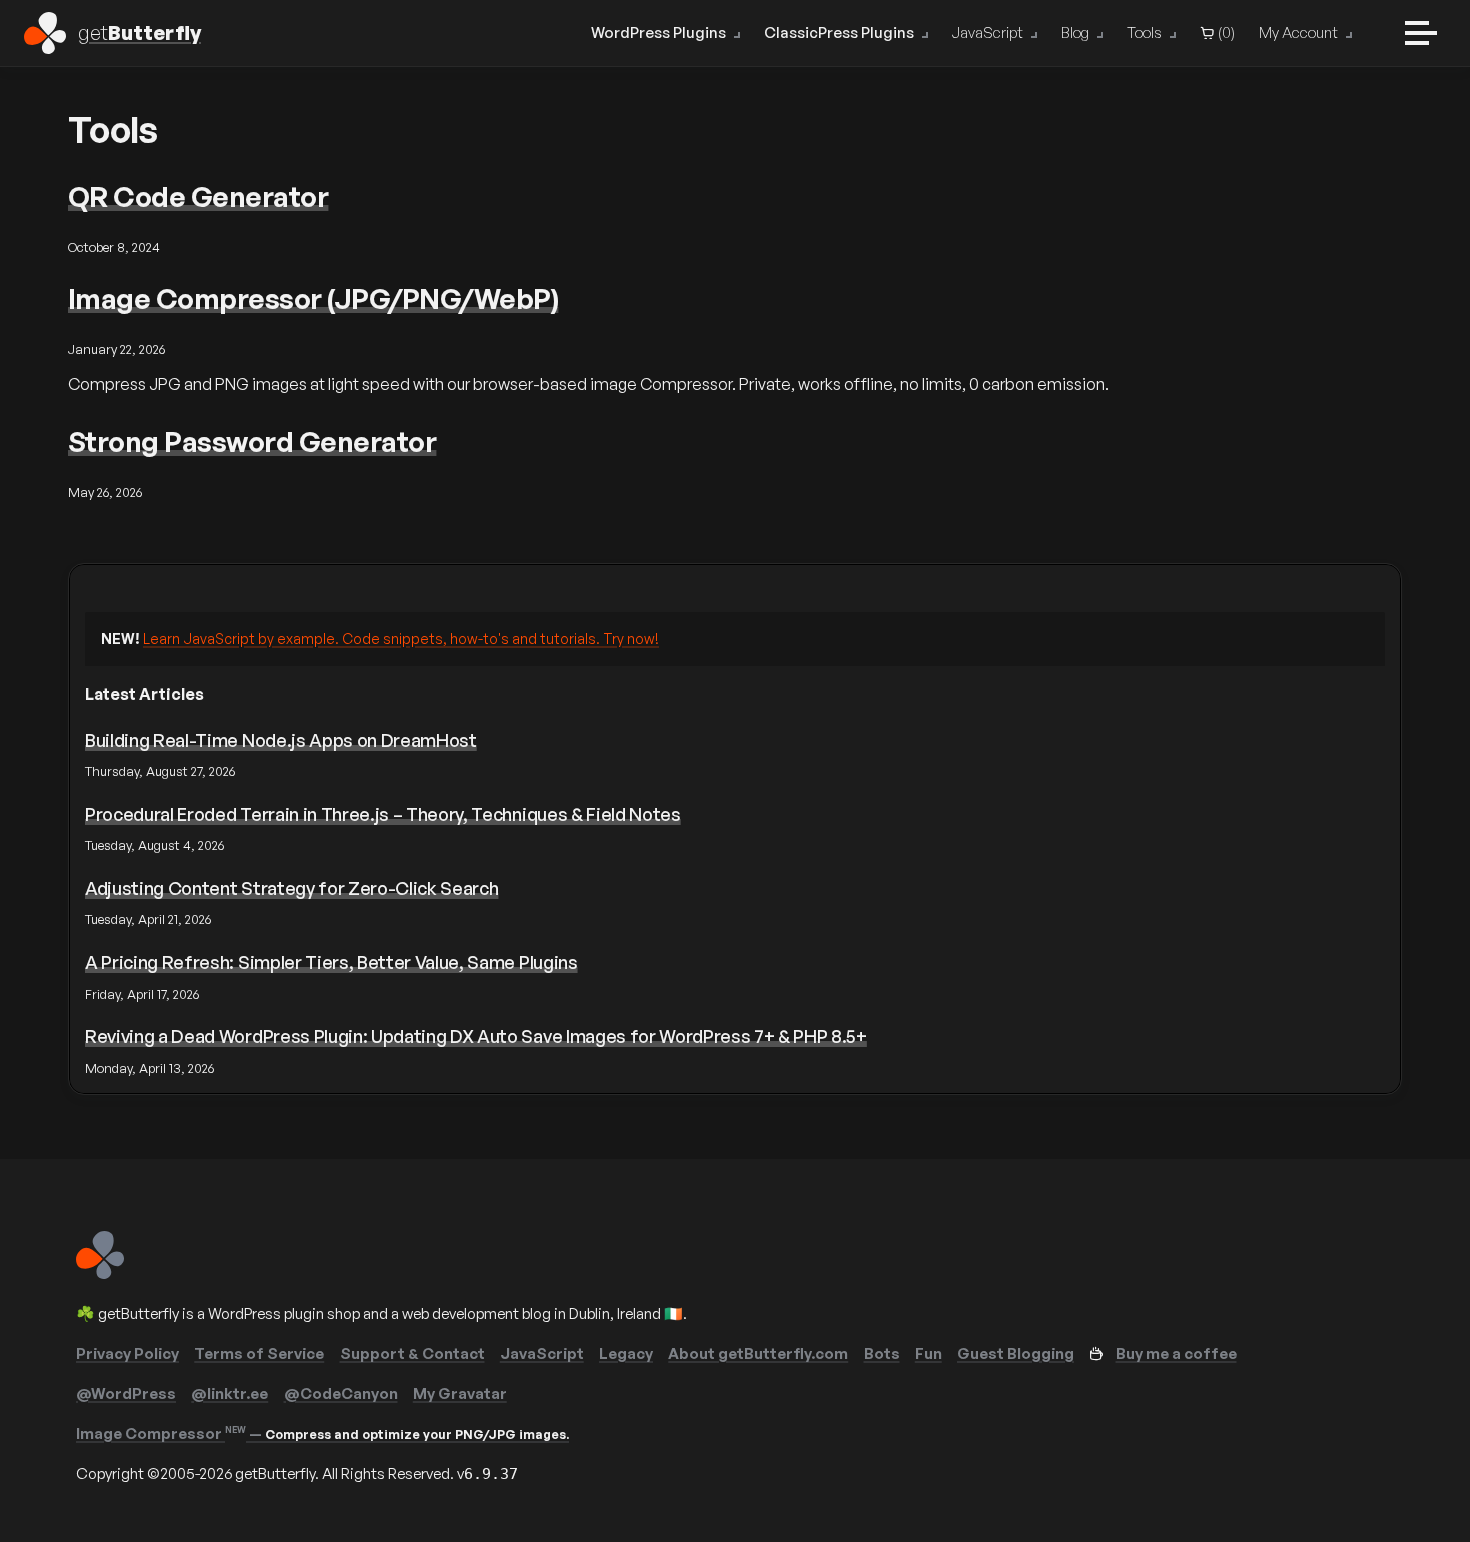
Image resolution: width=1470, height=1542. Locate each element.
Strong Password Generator (252, 441)
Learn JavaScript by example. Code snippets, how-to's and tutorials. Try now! (401, 638)
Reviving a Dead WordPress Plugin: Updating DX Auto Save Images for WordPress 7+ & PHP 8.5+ (476, 1036)
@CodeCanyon (341, 1393)
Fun (928, 1353)
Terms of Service (259, 1353)
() (1225, 32)
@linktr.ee (229, 1393)
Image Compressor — (322, 1433)
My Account (1298, 32)
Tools (1144, 32)
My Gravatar (460, 1393)
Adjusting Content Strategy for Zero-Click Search (291, 888)
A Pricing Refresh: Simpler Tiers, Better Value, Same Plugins (331, 962)
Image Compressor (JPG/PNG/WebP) (313, 298)
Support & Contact (412, 1353)
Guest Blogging (1015, 1353)
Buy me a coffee (1176, 1353)
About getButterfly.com (758, 1353)
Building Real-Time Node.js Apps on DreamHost (281, 740)
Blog (1075, 32)
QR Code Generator (198, 196)
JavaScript (987, 32)
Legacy (626, 1353)
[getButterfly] (100, 1273)
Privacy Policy (127, 1353)
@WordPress (126, 1393)
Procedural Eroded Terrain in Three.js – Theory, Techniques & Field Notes (383, 814)
